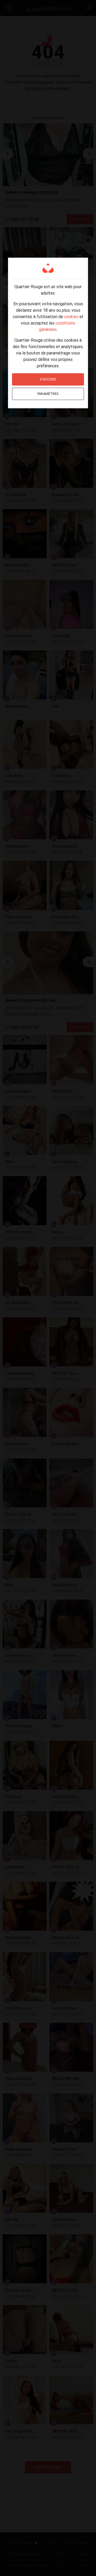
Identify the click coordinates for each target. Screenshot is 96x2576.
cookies (71, 317)
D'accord (48, 379)
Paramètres (48, 394)
